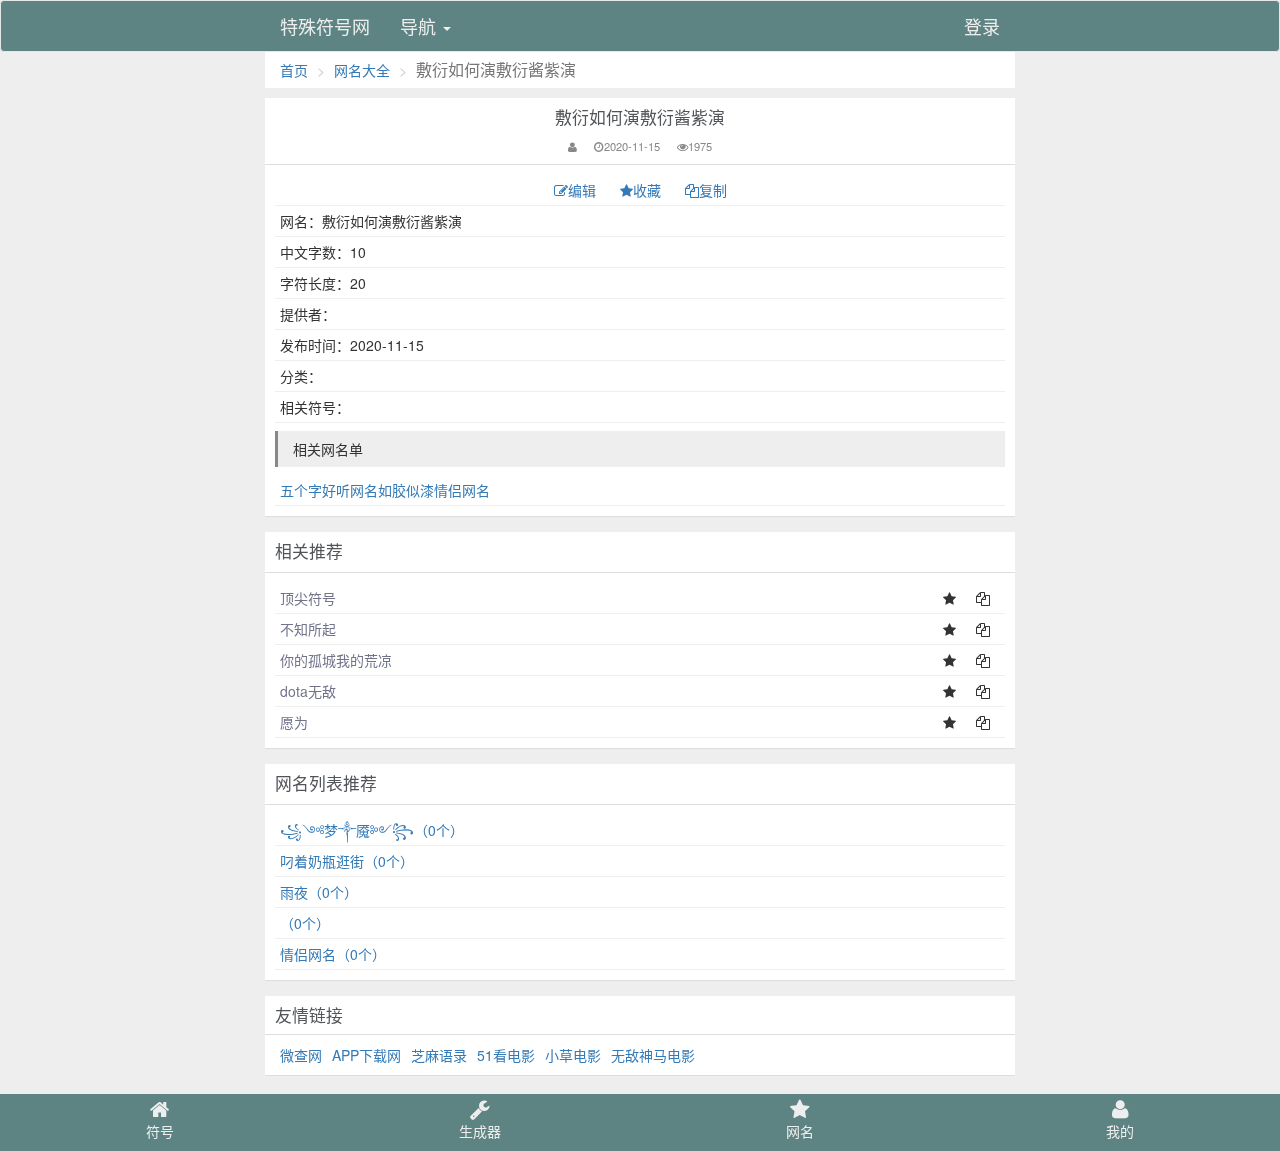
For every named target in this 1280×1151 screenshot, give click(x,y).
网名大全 (362, 70)
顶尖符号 (308, 598)
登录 (982, 26)
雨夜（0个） (319, 892)
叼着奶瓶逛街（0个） (347, 861)
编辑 (584, 190)
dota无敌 (308, 691)
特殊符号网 (325, 26)
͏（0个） (305, 923)
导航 (420, 26)
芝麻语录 (439, 1055)
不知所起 (308, 629)
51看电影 (506, 1055)
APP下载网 (366, 1055)
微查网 (301, 1055)
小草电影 (573, 1055)
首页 (294, 70)
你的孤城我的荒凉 (336, 660)
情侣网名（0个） (333, 954)
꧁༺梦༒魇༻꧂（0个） (372, 830)
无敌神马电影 (653, 1055)
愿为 (294, 722)
